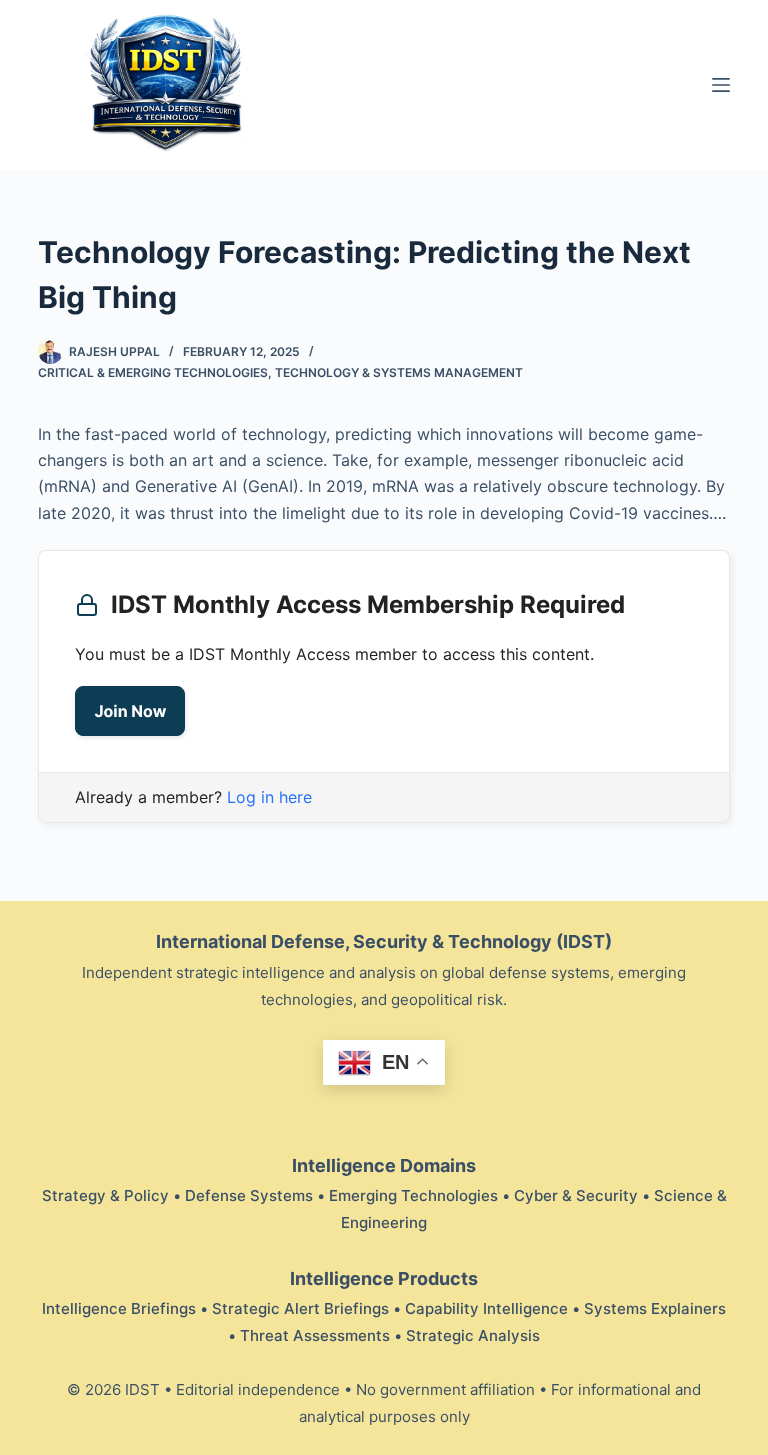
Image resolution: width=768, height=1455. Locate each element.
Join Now (130, 711)
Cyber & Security (576, 1195)
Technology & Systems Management (399, 372)
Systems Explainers (655, 1308)
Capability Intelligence (486, 1308)
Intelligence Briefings (119, 1308)
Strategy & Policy (105, 1195)
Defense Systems (249, 1195)
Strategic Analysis (473, 1335)
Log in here (269, 797)
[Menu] (721, 85)
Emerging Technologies (413, 1195)
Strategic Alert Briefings (300, 1308)
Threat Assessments (315, 1335)
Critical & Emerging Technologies (153, 372)
